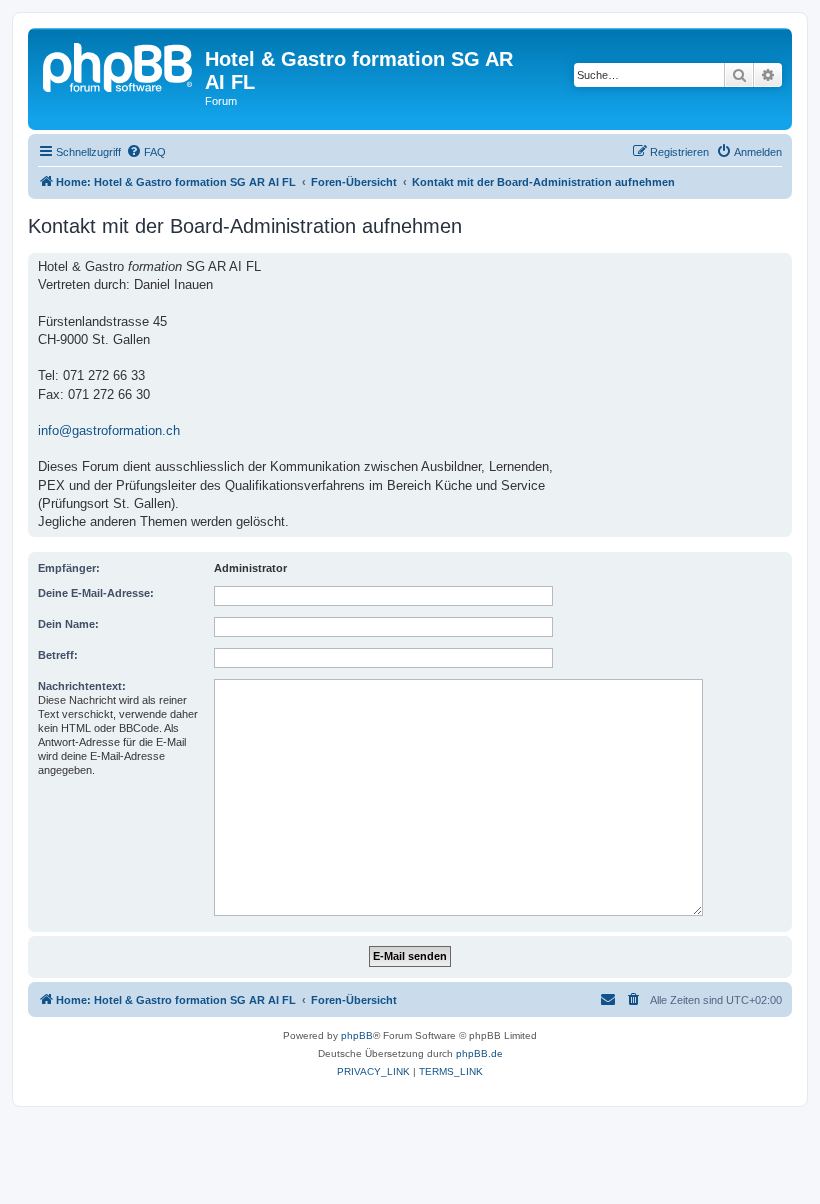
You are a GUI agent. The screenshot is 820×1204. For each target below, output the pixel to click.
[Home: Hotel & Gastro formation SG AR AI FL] (119, 65)
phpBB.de (479, 1053)
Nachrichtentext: (82, 686)
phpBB (357, 1035)
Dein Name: (68, 624)
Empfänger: (69, 568)
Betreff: (58, 655)
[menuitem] (146, 152)
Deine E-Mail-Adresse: (96, 593)
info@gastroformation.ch (109, 430)
